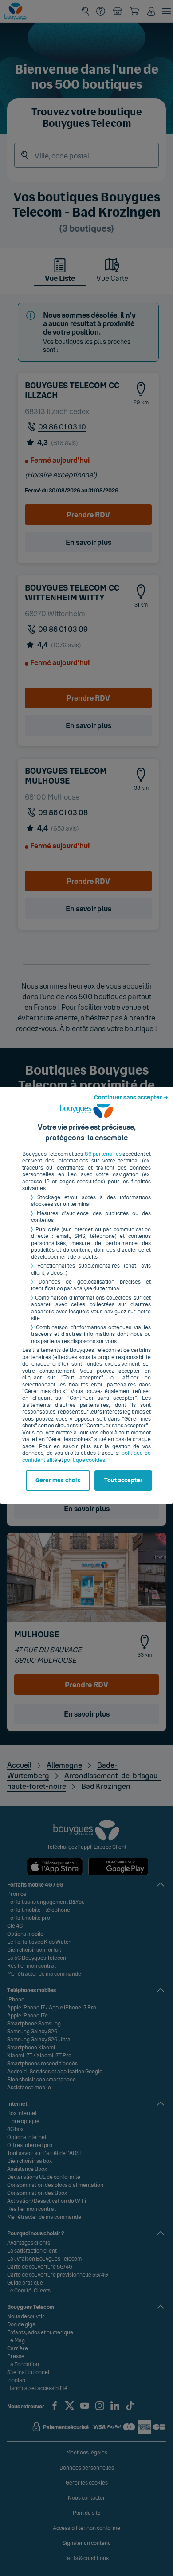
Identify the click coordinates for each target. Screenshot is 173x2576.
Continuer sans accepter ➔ (131, 1098)
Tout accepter (123, 1481)
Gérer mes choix (58, 1481)
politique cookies (85, 1460)
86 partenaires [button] (103, 1154)
